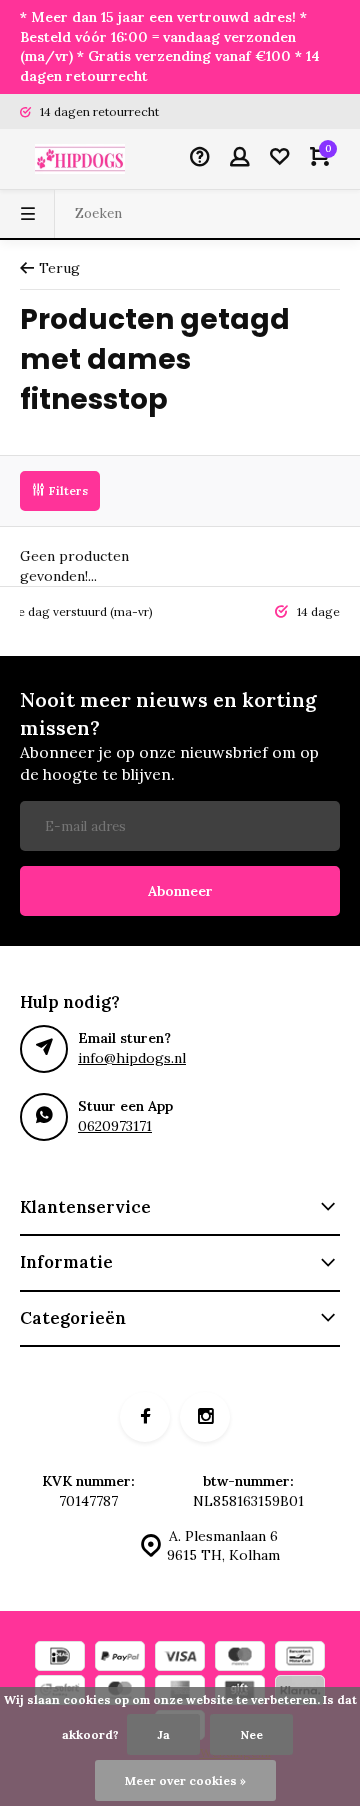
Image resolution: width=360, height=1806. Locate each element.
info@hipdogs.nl (132, 1058)
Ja (163, 1734)
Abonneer (180, 891)
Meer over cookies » (185, 1780)
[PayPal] (120, 1658)
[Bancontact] (300, 1658)
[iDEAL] (60, 1658)
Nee (251, 1734)
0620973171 (115, 1126)
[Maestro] (240, 1658)
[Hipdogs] (80, 159)
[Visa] (180, 1658)
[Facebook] (145, 1417)
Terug (59, 268)
